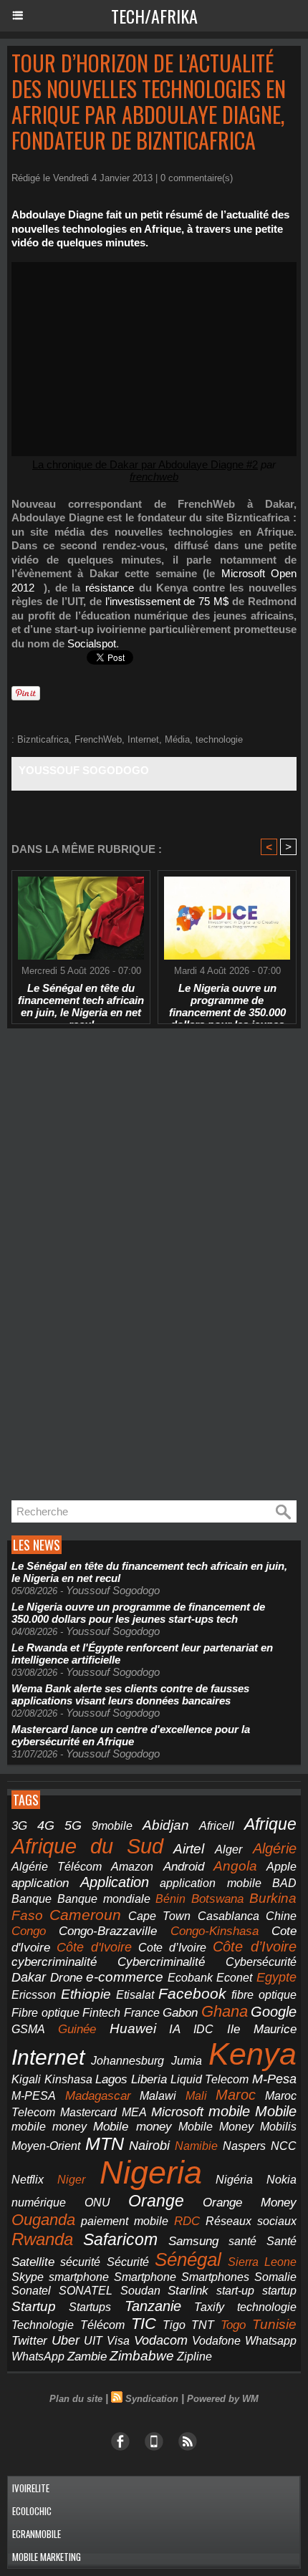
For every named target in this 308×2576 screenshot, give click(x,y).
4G (46, 1825)
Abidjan (166, 1825)
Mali (196, 2095)
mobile (229, 2111)
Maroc (236, 2095)
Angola (235, 1866)
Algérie (275, 1848)
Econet (234, 1978)
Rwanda (42, 2239)
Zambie (87, 2356)
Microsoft (177, 2112)
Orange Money (250, 2203)
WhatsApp (38, 2356)
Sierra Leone (262, 2262)
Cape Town (159, 1916)
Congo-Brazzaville (108, 1931)
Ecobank (190, 1978)
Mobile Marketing (47, 2557)
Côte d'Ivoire (94, 1947)
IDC (203, 2029)
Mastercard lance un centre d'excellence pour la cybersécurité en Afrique (131, 1735)
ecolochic (32, 2511)
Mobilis (278, 2126)
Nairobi (149, 2146)
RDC (187, 2221)
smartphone (79, 2277)
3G (19, 1826)
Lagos (111, 2079)
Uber (66, 2340)
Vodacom (161, 2340)
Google (274, 2012)
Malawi (158, 2096)
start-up (235, 2290)
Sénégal (188, 2259)
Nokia (281, 2180)
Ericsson (34, 1994)
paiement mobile (125, 2221)
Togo (233, 2325)
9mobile (112, 1826)
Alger (228, 1849)
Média (177, 739)
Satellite (33, 2262)
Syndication (152, 2399)
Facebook (192, 1993)
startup (279, 2290)
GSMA (28, 2029)
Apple (281, 1867)
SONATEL (86, 2291)
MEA (134, 2112)
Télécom (102, 2325)
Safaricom (120, 2239)
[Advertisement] (115, 1265)
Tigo (174, 2325)
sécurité (80, 2262)
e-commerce (125, 1977)
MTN (105, 2144)
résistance (110, 588)
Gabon (180, 2013)
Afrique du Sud (87, 1846)
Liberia (149, 2079)
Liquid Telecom (210, 2079)
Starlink (188, 2291)
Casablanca (228, 1916)
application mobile (211, 1883)
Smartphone (145, 2277)
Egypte (276, 1977)
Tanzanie (153, 2306)
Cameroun (85, 1915)
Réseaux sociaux (251, 2221)
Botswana (217, 1899)
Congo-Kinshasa (215, 1931)
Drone (66, 1978)
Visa (118, 2340)
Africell (217, 1825)
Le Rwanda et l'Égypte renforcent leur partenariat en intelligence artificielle (142, 1654)
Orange (156, 2201)
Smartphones (215, 2277)
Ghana (225, 2011)
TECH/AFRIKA (154, 16)
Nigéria (234, 2180)
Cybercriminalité (161, 1962)
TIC (144, 2324)
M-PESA (34, 2095)
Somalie (275, 2277)
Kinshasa (68, 2079)
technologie (219, 739)
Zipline (194, 2356)
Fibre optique (45, 2013)
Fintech (101, 2013)
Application (115, 1882)
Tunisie (274, 2324)
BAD (284, 1883)
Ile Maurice (262, 2029)
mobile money (49, 2127)
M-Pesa (274, 2079)
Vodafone (216, 2340)
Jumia (187, 2060)
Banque (32, 1899)
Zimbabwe (142, 2356)
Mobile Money (216, 2126)
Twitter (29, 2341)
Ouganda (43, 2220)
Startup (34, 2306)
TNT (203, 2325)
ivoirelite (31, 2488)
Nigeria (151, 2172)
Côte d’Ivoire (255, 1947)
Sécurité (128, 2262)
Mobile (276, 2111)
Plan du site (76, 2399)
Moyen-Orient (46, 2146)
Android (184, 1867)
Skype (28, 2277)
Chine (281, 1916)
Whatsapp (271, 2341)
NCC (284, 2146)
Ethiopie (86, 1994)
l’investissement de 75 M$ (167, 601)
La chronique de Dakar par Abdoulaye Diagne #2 (145, 464)
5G (73, 1825)
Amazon (132, 1867)
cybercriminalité (54, 1962)
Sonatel (31, 2291)
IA (175, 2029)
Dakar (29, 1977)
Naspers (244, 2146)
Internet (143, 739)
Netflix (28, 2180)
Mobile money (132, 2127)
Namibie (196, 2146)
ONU (97, 2203)
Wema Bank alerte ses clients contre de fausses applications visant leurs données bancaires (130, 1694)
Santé (281, 2241)
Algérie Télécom (57, 1867)
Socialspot (92, 643)
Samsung (193, 2241)
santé (242, 2241)
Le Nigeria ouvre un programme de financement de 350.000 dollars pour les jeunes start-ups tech (227, 1000)
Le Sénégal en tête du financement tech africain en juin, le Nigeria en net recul (81, 1000)
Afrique (270, 1824)
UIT (93, 2340)
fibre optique (264, 1994)
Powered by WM (223, 2399)
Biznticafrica (43, 739)
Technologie (43, 2325)
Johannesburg (127, 2061)
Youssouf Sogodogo (84, 770)
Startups (90, 2307)
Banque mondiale (104, 1899)
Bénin (170, 1899)
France (142, 2013)
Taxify (209, 2307)
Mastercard (88, 2112)
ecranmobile (37, 2534)
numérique (39, 2203)
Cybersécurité (261, 1962)
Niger (71, 2180)
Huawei (133, 2029)
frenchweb (154, 477)
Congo (29, 1931)
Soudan (140, 2291)
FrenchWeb (98, 739)
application (40, 1883)
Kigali (26, 2079)
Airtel (189, 1848)
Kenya (252, 2054)
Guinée (77, 2029)
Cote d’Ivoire (172, 1948)
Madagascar (98, 2095)
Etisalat (135, 1994)
